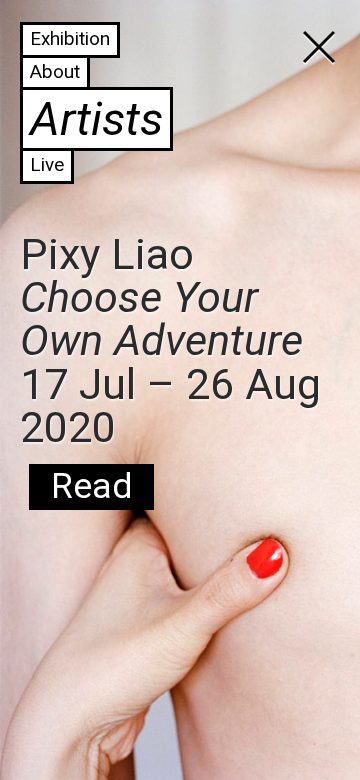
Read (91, 486)
